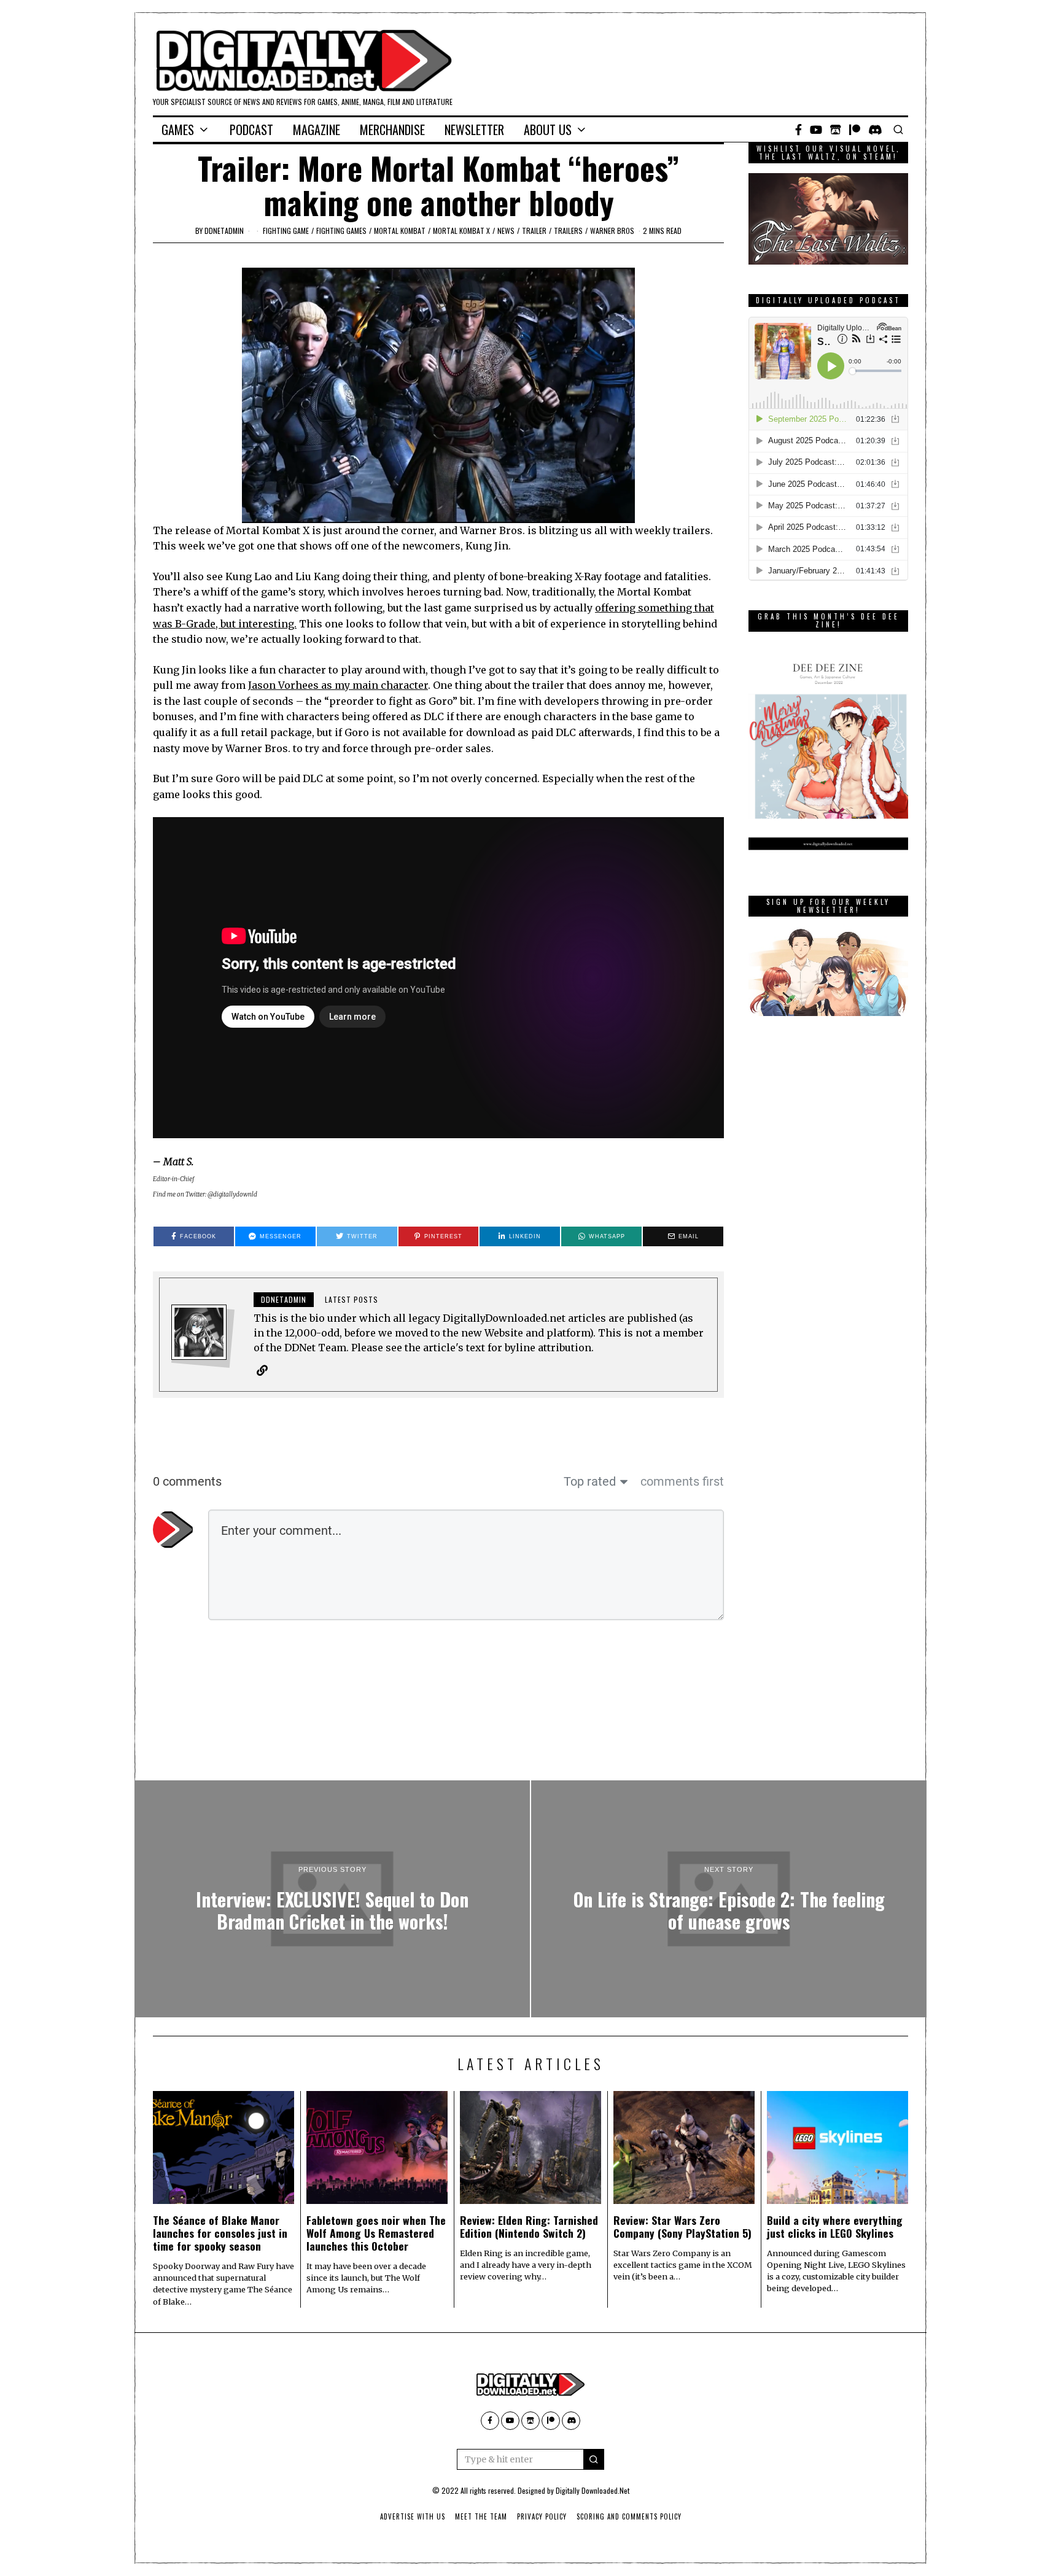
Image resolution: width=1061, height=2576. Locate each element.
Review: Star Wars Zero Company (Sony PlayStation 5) (682, 2226)
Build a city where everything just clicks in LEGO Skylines (835, 2226)
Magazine (317, 130)
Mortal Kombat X (461, 231)
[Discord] (875, 130)
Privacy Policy (542, 2516)
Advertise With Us (413, 2516)
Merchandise (392, 130)
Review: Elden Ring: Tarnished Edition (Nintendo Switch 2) (529, 2226)
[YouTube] (816, 130)
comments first (682, 1481)
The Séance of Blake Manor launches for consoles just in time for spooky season (220, 2233)
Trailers (568, 231)
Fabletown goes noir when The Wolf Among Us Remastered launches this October (376, 2233)
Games (178, 130)
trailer (534, 231)
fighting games (341, 231)
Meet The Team (481, 2516)
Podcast (251, 130)
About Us (548, 130)
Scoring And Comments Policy (629, 2516)
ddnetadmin (224, 231)
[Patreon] (855, 130)
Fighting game (286, 231)
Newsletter (474, 130)
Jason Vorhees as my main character (338, 685)
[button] (594, 2459)
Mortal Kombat (400, 231)
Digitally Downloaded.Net (593, 2490)
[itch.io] (836, 130)
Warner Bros (612, 231)
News (506, 231)
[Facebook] (799, 130)
